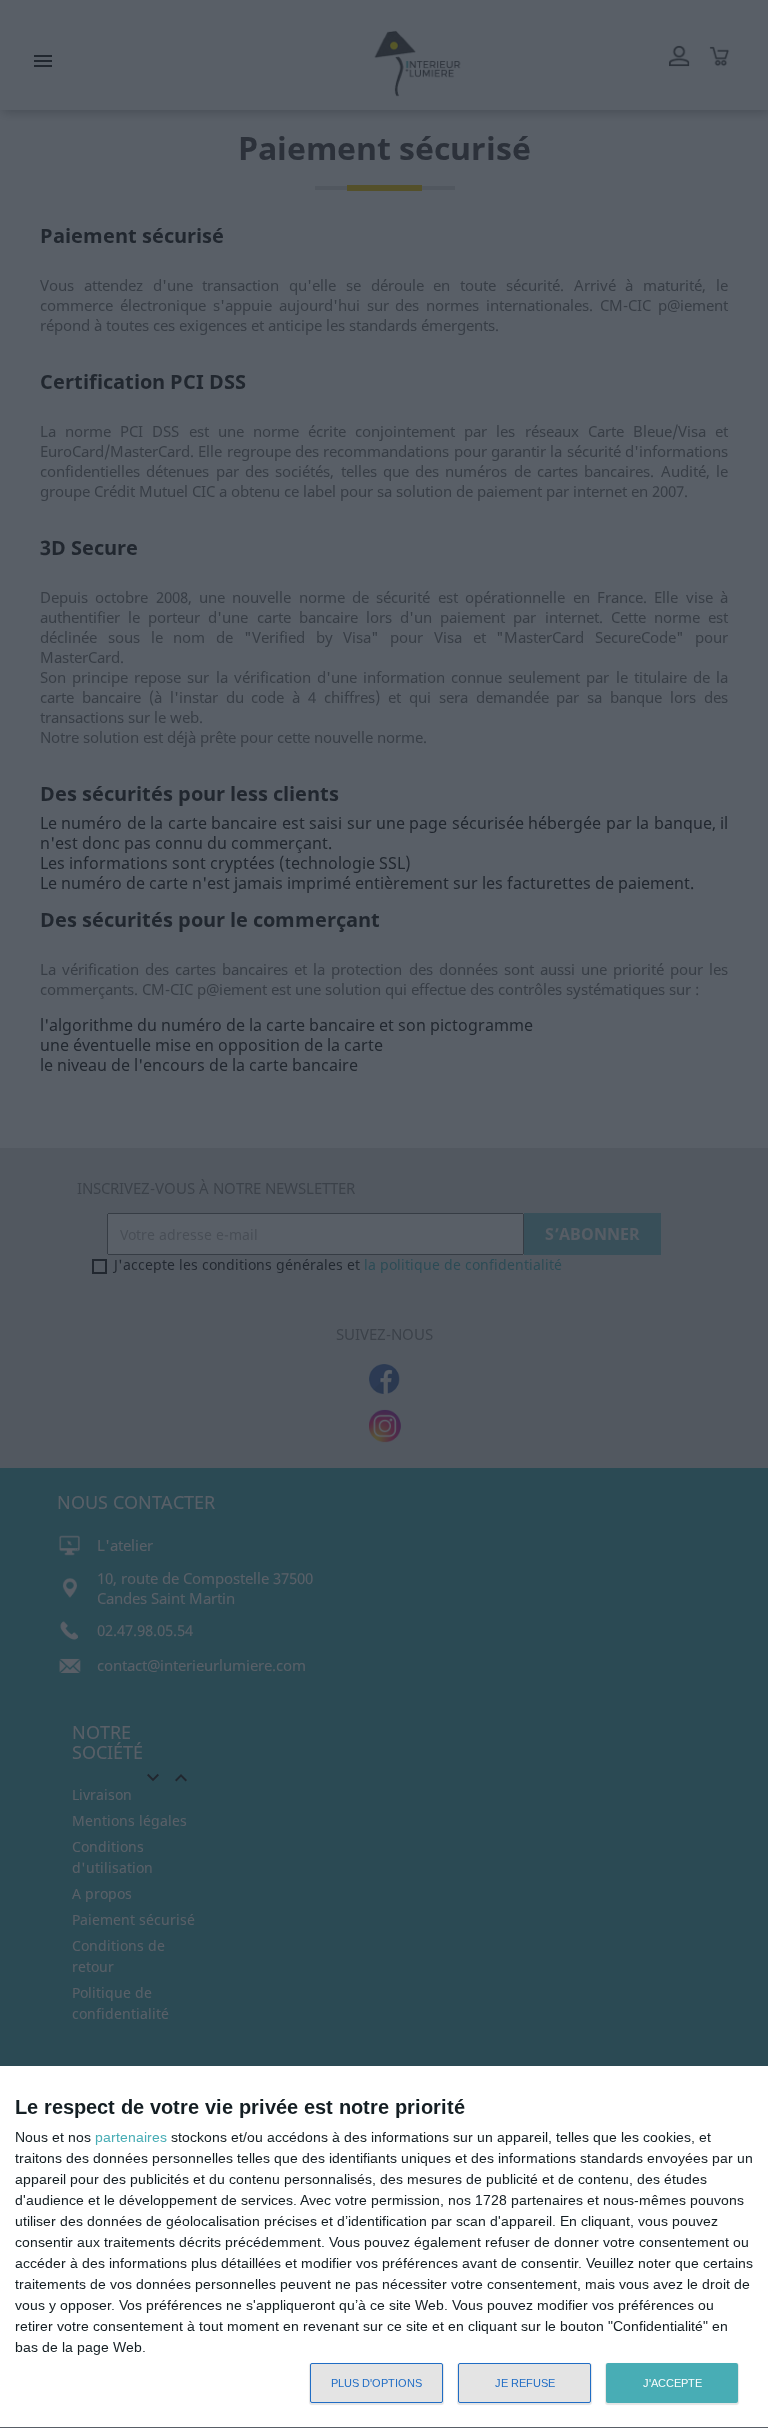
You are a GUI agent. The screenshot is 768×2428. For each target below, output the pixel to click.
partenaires (131, 2137)
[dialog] (384, 2247)
